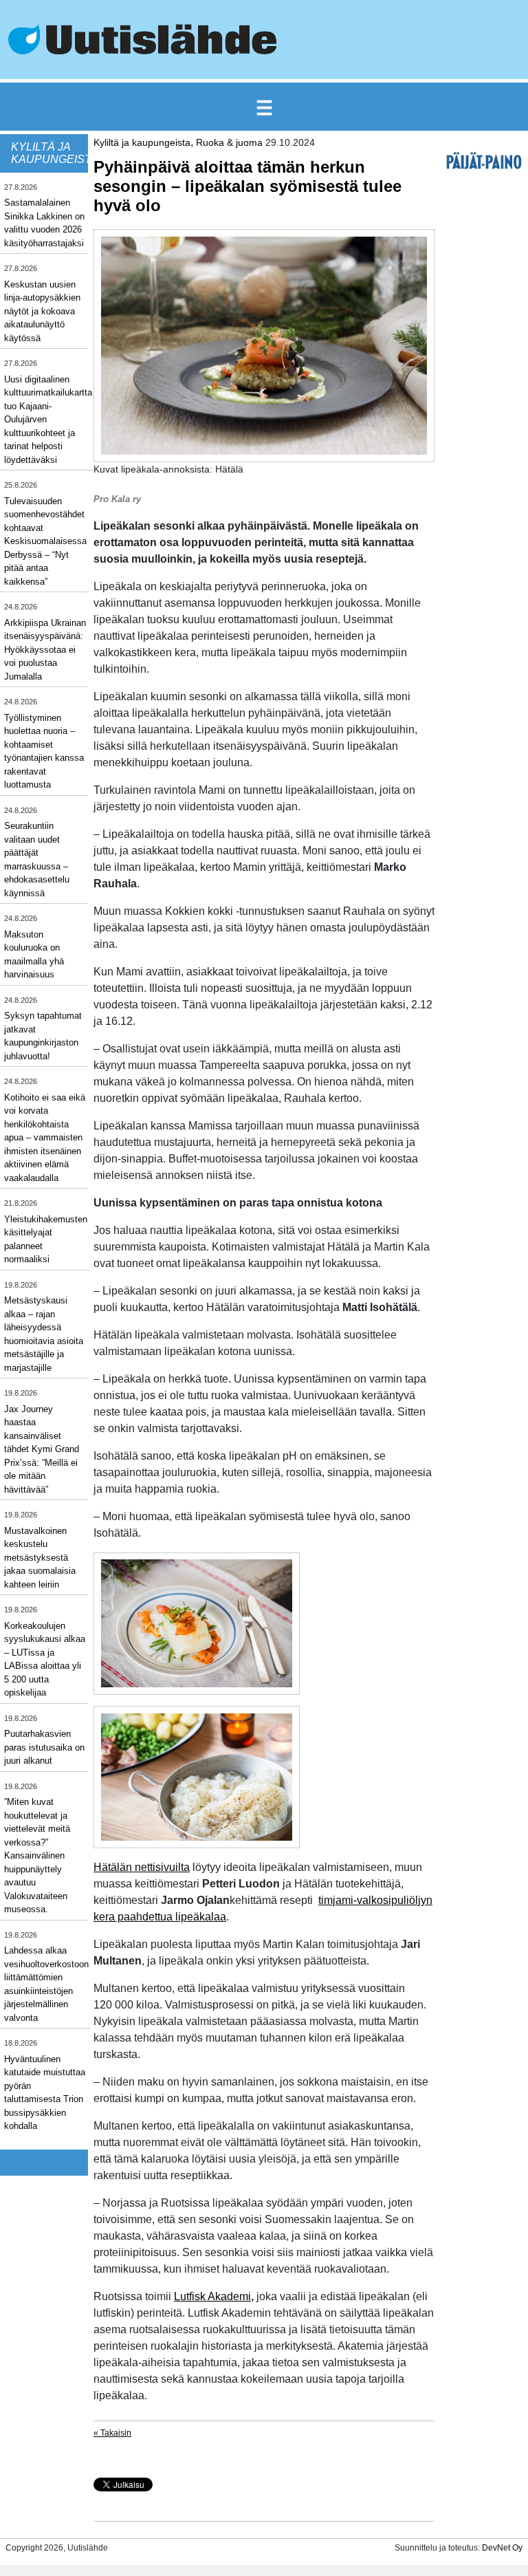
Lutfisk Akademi (212, 2296)
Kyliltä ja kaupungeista (142, 142)
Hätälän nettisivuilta (142, 1867)
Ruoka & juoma (229, 142)
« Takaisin (112, 2433)
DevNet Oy (502, 2548)
